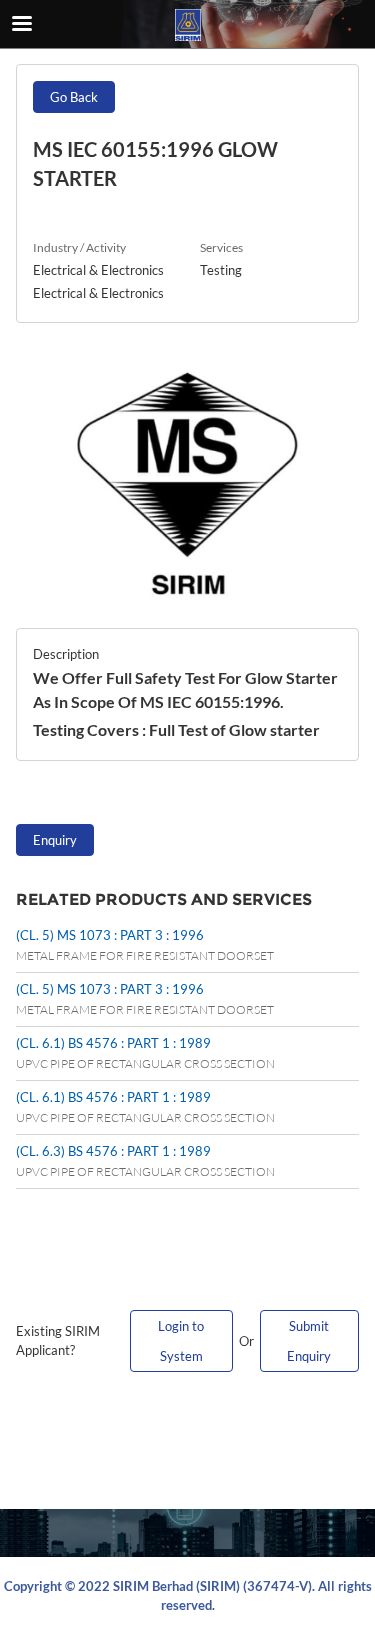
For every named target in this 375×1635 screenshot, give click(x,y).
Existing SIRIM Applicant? (58, 1341)
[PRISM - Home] (188, 25)
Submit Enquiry (309, 1341)
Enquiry (55, 840)
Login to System (181, 1341)
